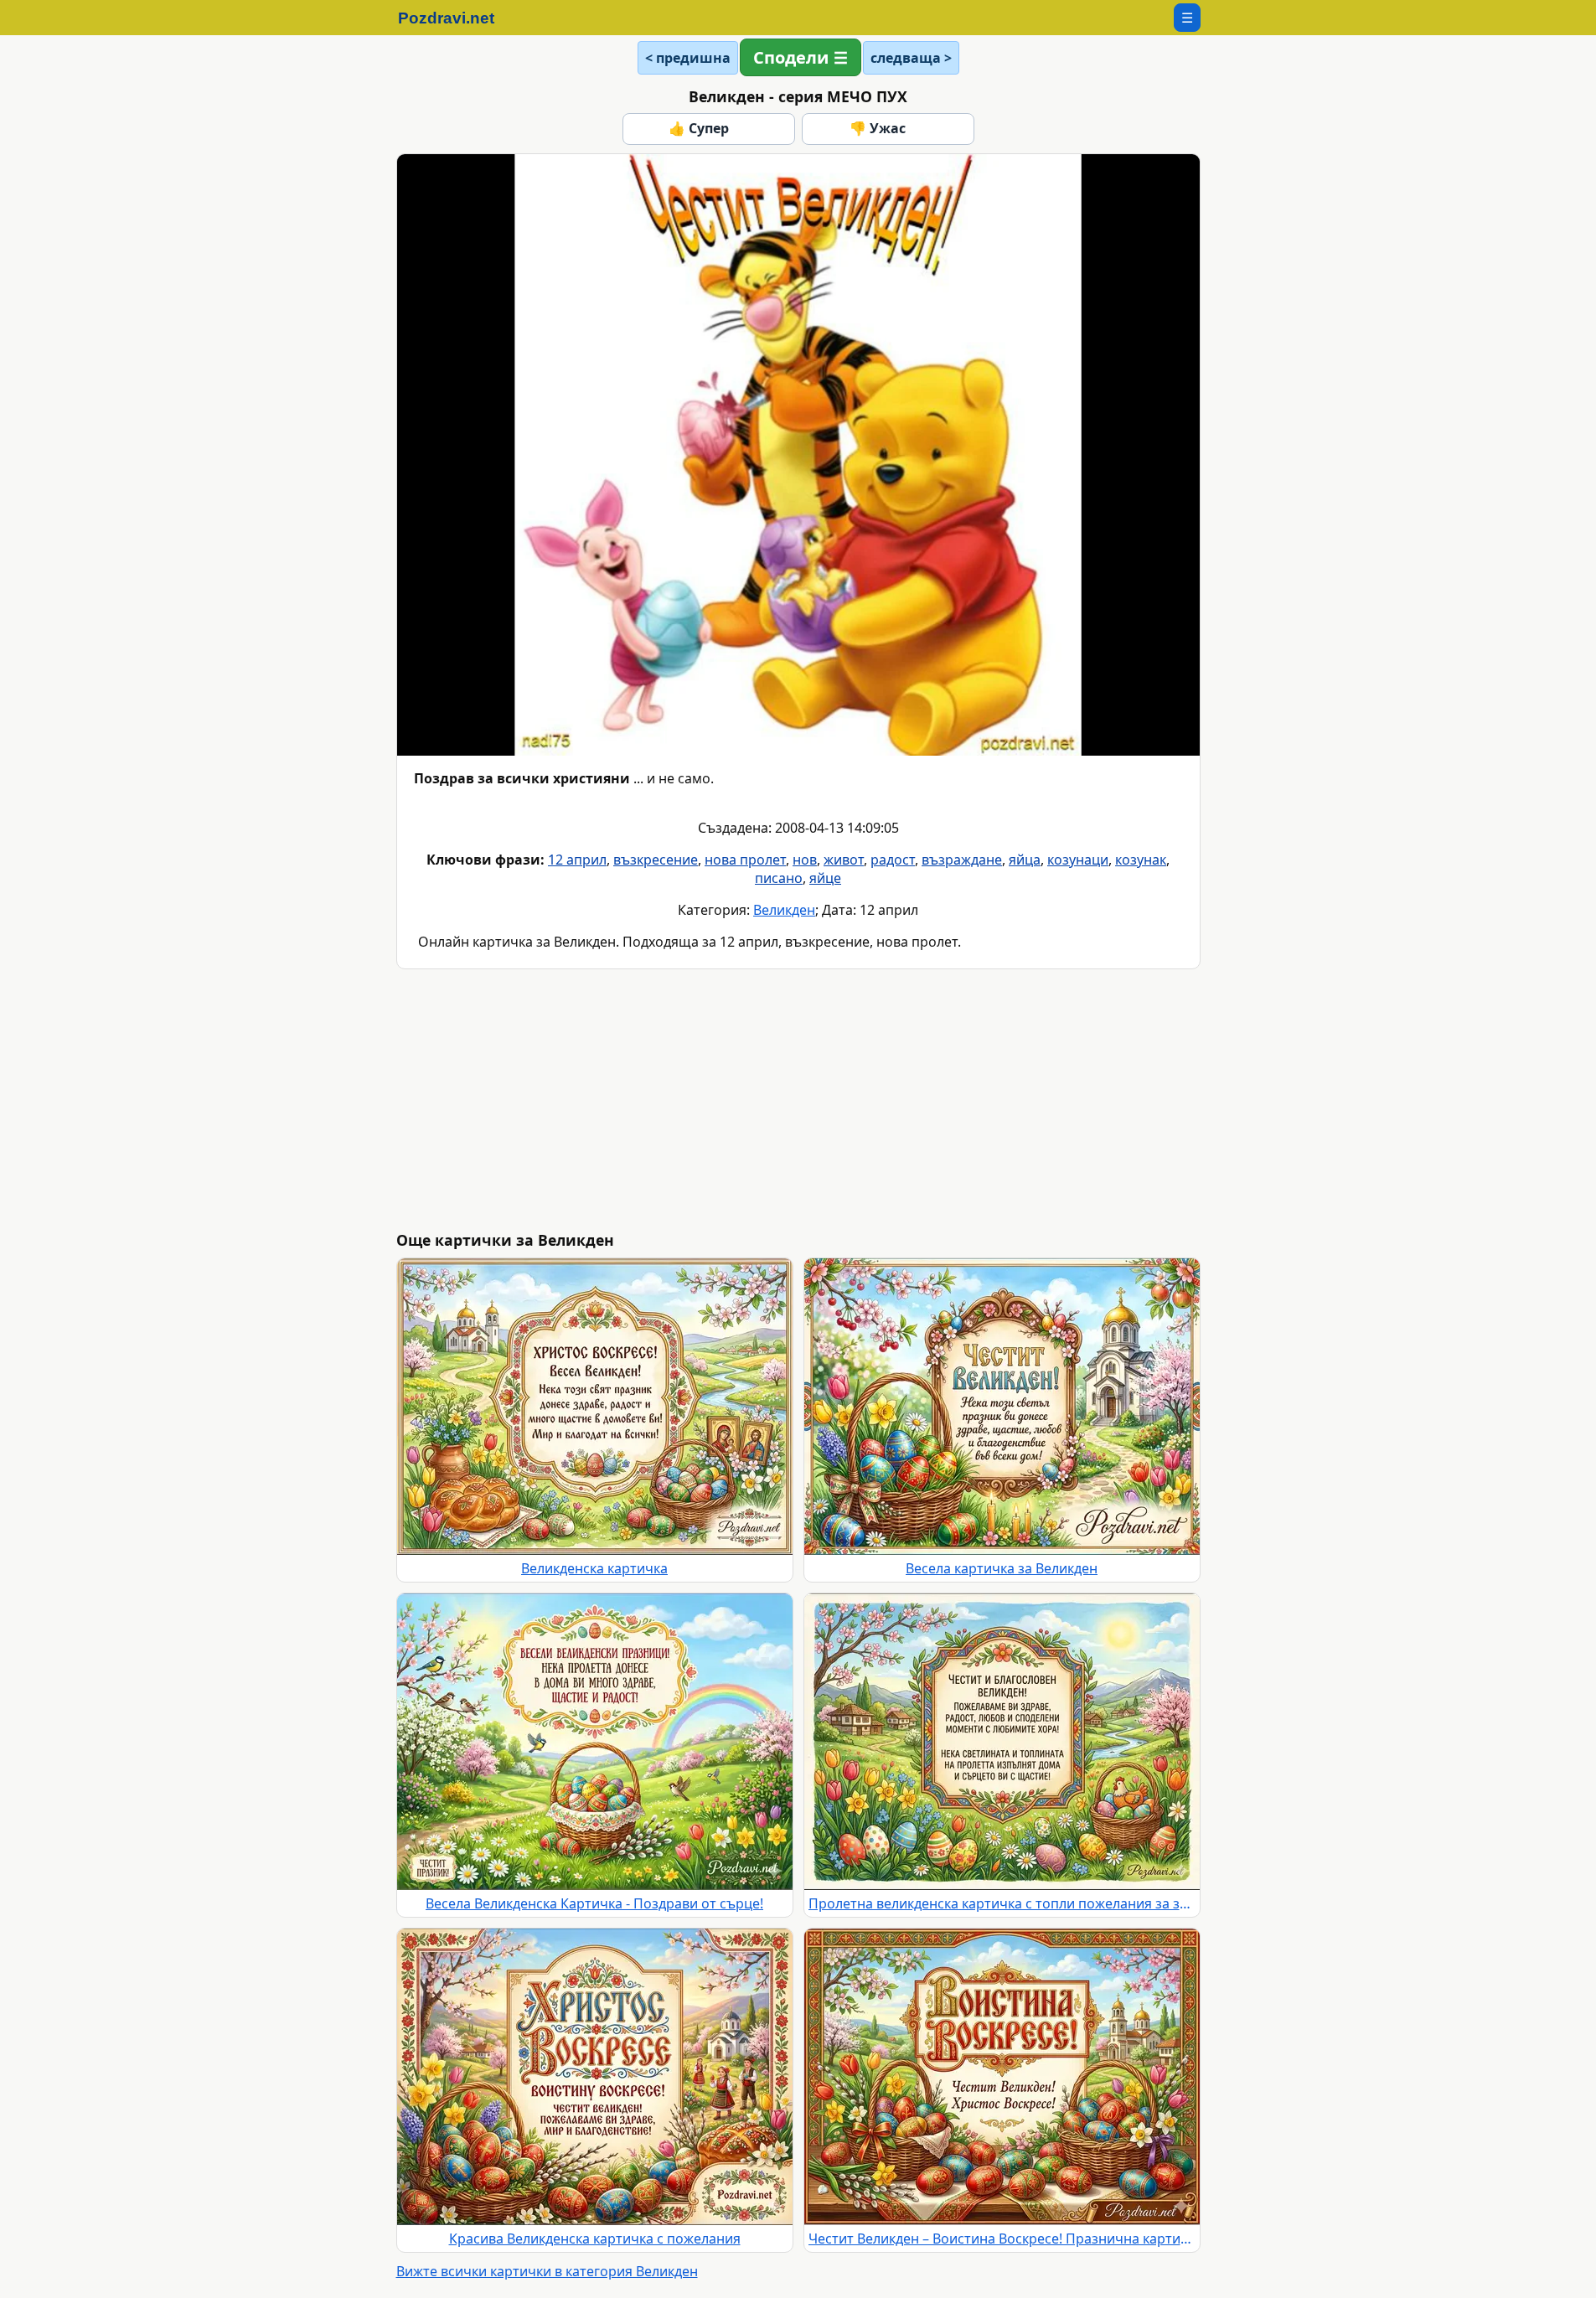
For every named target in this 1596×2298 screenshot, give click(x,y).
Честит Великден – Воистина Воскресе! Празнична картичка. (1002, 2239)
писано (779, 878)
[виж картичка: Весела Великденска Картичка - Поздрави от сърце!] (595, 1742)
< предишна (688, 58)
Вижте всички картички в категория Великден (547, 2271)
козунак (1141, 860)
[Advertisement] (899, 1100)
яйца (1025, 860)
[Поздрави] (455, 18)
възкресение (656, 860)
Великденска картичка (594, 1568)
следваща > (911, 58)
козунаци (1078, 860)
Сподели (791, 57)
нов (805, 860)
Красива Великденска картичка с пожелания (595, 2239)
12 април (577, 860)
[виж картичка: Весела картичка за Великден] (1002, 1407)
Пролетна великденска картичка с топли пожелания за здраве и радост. (1002, 1903)
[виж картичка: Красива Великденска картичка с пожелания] (595, 2077)
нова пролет (745, 860)
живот (844, 860)
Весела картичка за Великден (1002, 1568)
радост (893, 860)
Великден (784, 910)
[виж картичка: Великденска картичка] (595, 1407)
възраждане (962, 860)
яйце (825, 878)
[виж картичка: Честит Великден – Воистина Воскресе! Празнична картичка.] (1002, 2077)
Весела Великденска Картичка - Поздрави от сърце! (594, 1903)
